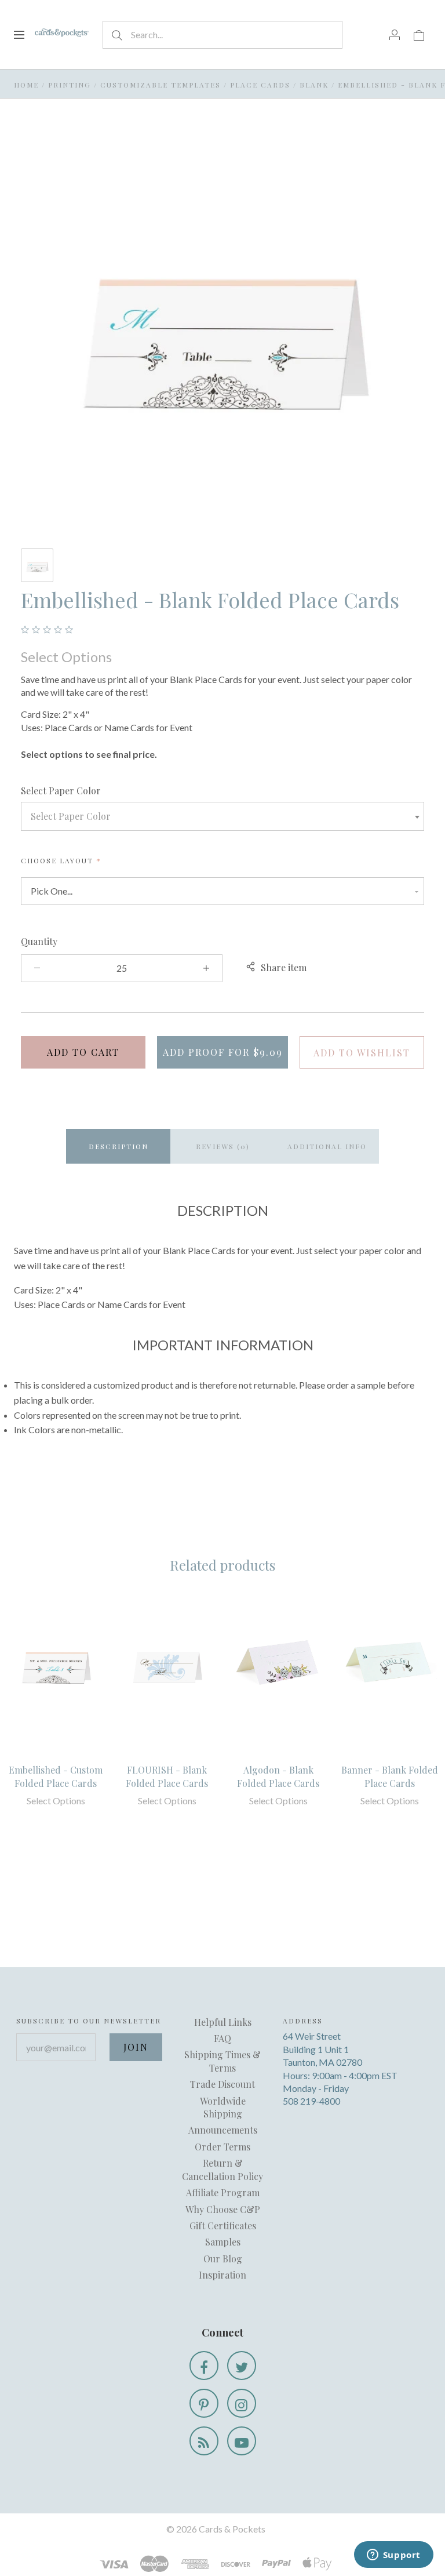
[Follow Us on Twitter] (242, 2366)
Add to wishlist (362, 1053)
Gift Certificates (223, 2226)
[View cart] (419, 34)
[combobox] (222, 816)
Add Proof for (223, 1052)
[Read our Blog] (204, 2441)
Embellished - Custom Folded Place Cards (56, 1776)
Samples (223, 2242)
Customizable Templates (161, 85)
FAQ (222, 2038)
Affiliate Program (223, 2192)
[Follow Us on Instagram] (242, 2403)
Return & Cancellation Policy (222, 2169)
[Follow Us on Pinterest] (204, 2403)
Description (118, 1146)
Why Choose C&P (223, 2209)
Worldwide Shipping (223, 2107)
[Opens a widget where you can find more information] (393, 2556)
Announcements (223, 2130)
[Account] (395, 34)
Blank (314, 85)
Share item (284, 967)
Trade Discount (222, 2084)
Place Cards (260, 85)
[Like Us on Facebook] (204, 2366)
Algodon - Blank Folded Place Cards (278, 1776)
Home (26, 85)
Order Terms (222, 2147)
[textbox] (222, 816)
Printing (70, 85)
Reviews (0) (223, 1146)
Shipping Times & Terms (222, 2061)
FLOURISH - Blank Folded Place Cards (167, 1776)
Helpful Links (223, 2022)
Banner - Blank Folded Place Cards (390, 1776)
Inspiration (222, 2275)
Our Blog (223, 2259)
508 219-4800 (311, 2101)
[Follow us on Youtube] (242, 2441)
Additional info (327, 1146)
